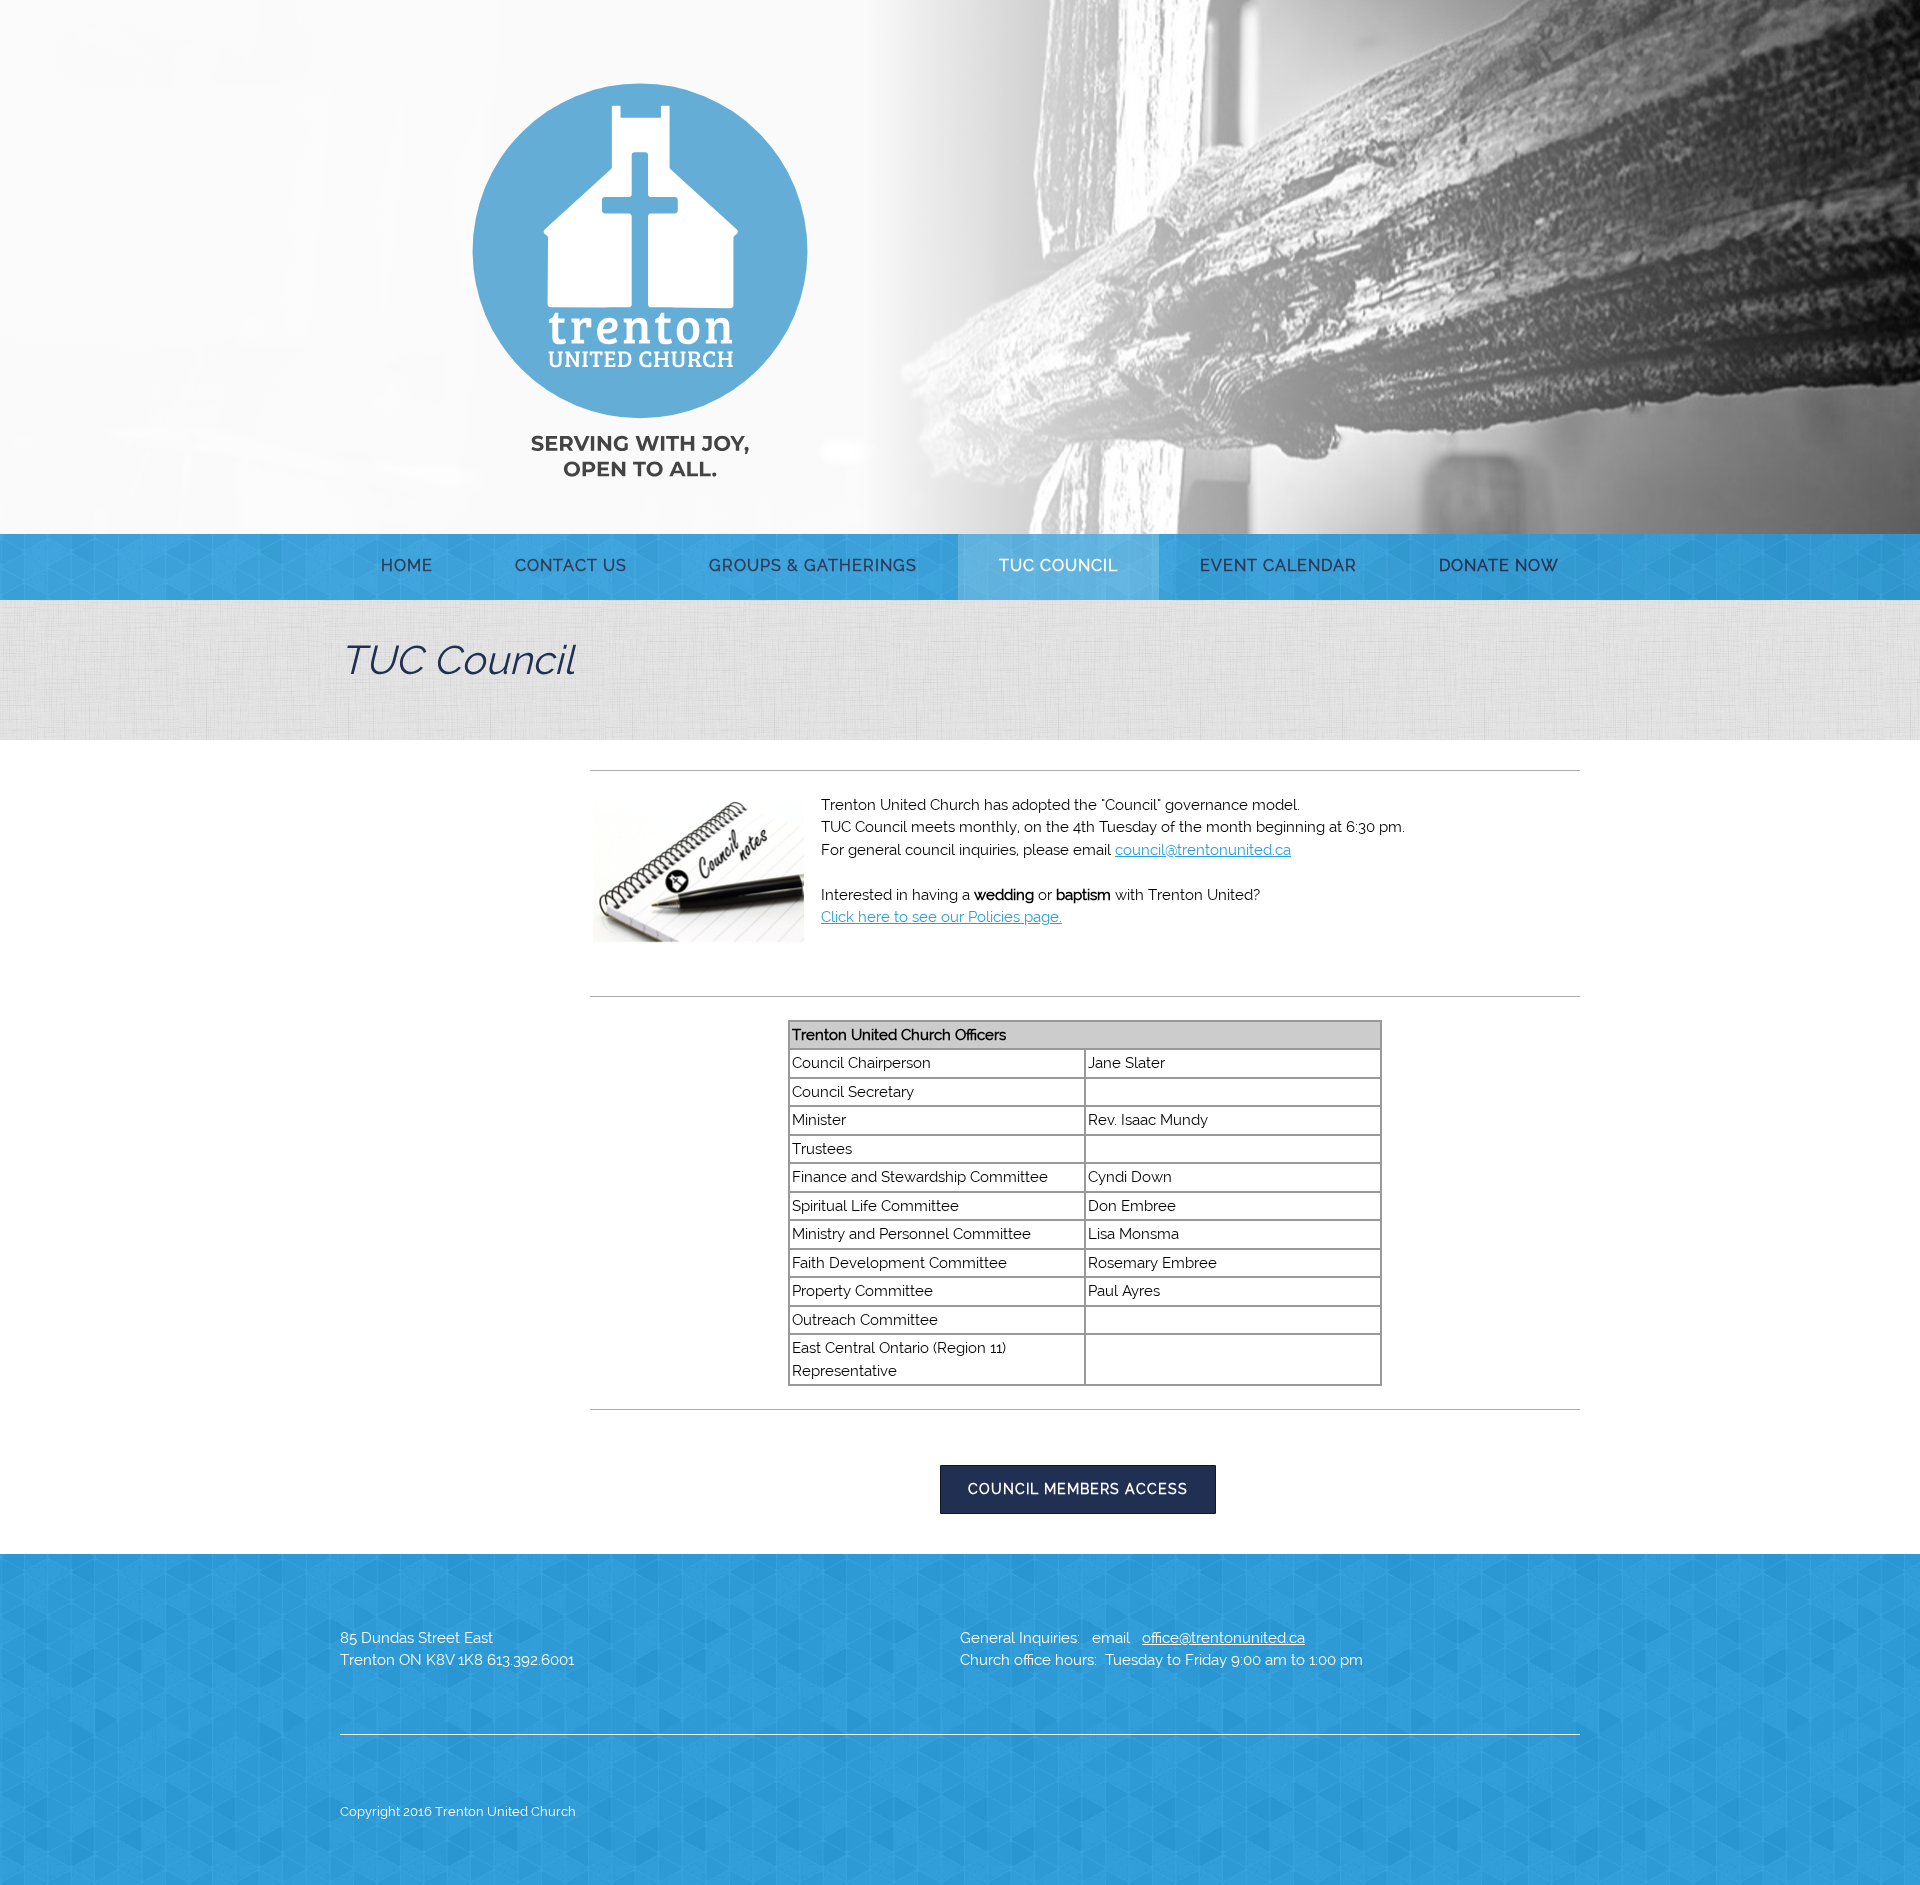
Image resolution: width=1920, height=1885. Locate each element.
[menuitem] (407, 567)
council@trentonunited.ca (1203, 850)
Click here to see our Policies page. (941, 917)
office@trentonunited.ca (1223, 1638)
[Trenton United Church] (640, 280)
